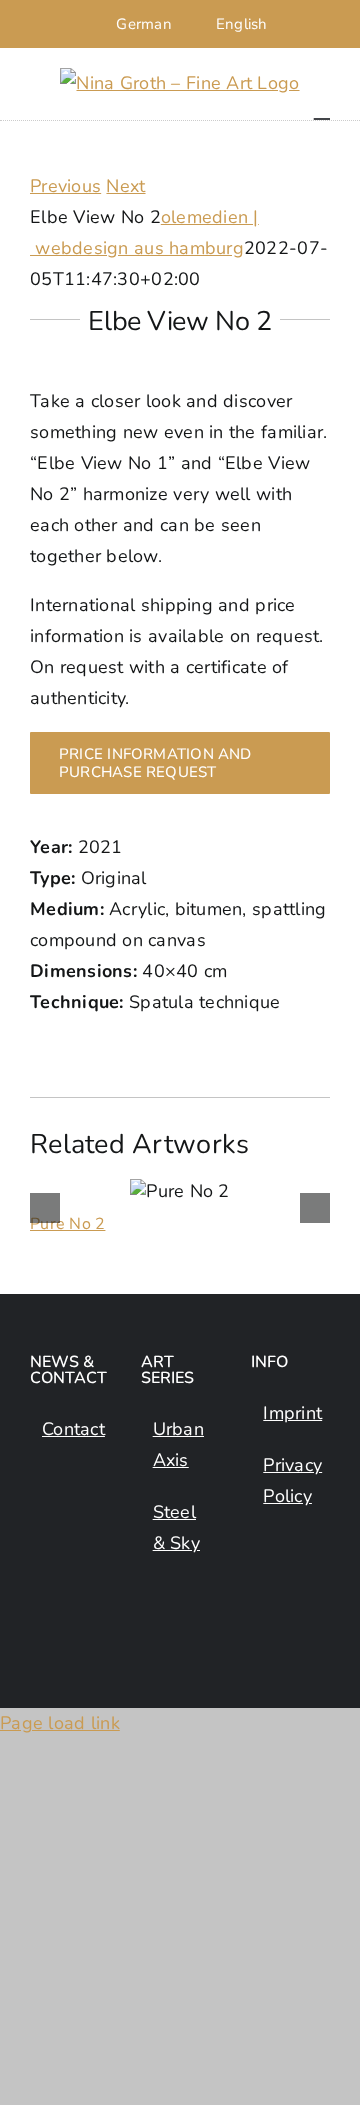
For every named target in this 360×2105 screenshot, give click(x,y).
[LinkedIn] (81, 1521)
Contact (70, 1429)
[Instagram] (41, 1521)
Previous (65, 186)
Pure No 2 (67, 1224)
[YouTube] (41, 1565)
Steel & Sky (176, 1527)
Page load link (60, 1723)
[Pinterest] (81, 1565)
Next (125, 186)
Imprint (291, 1413)
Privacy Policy (291, 1480)
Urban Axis (178, 1444)
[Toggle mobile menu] (322, 109)
